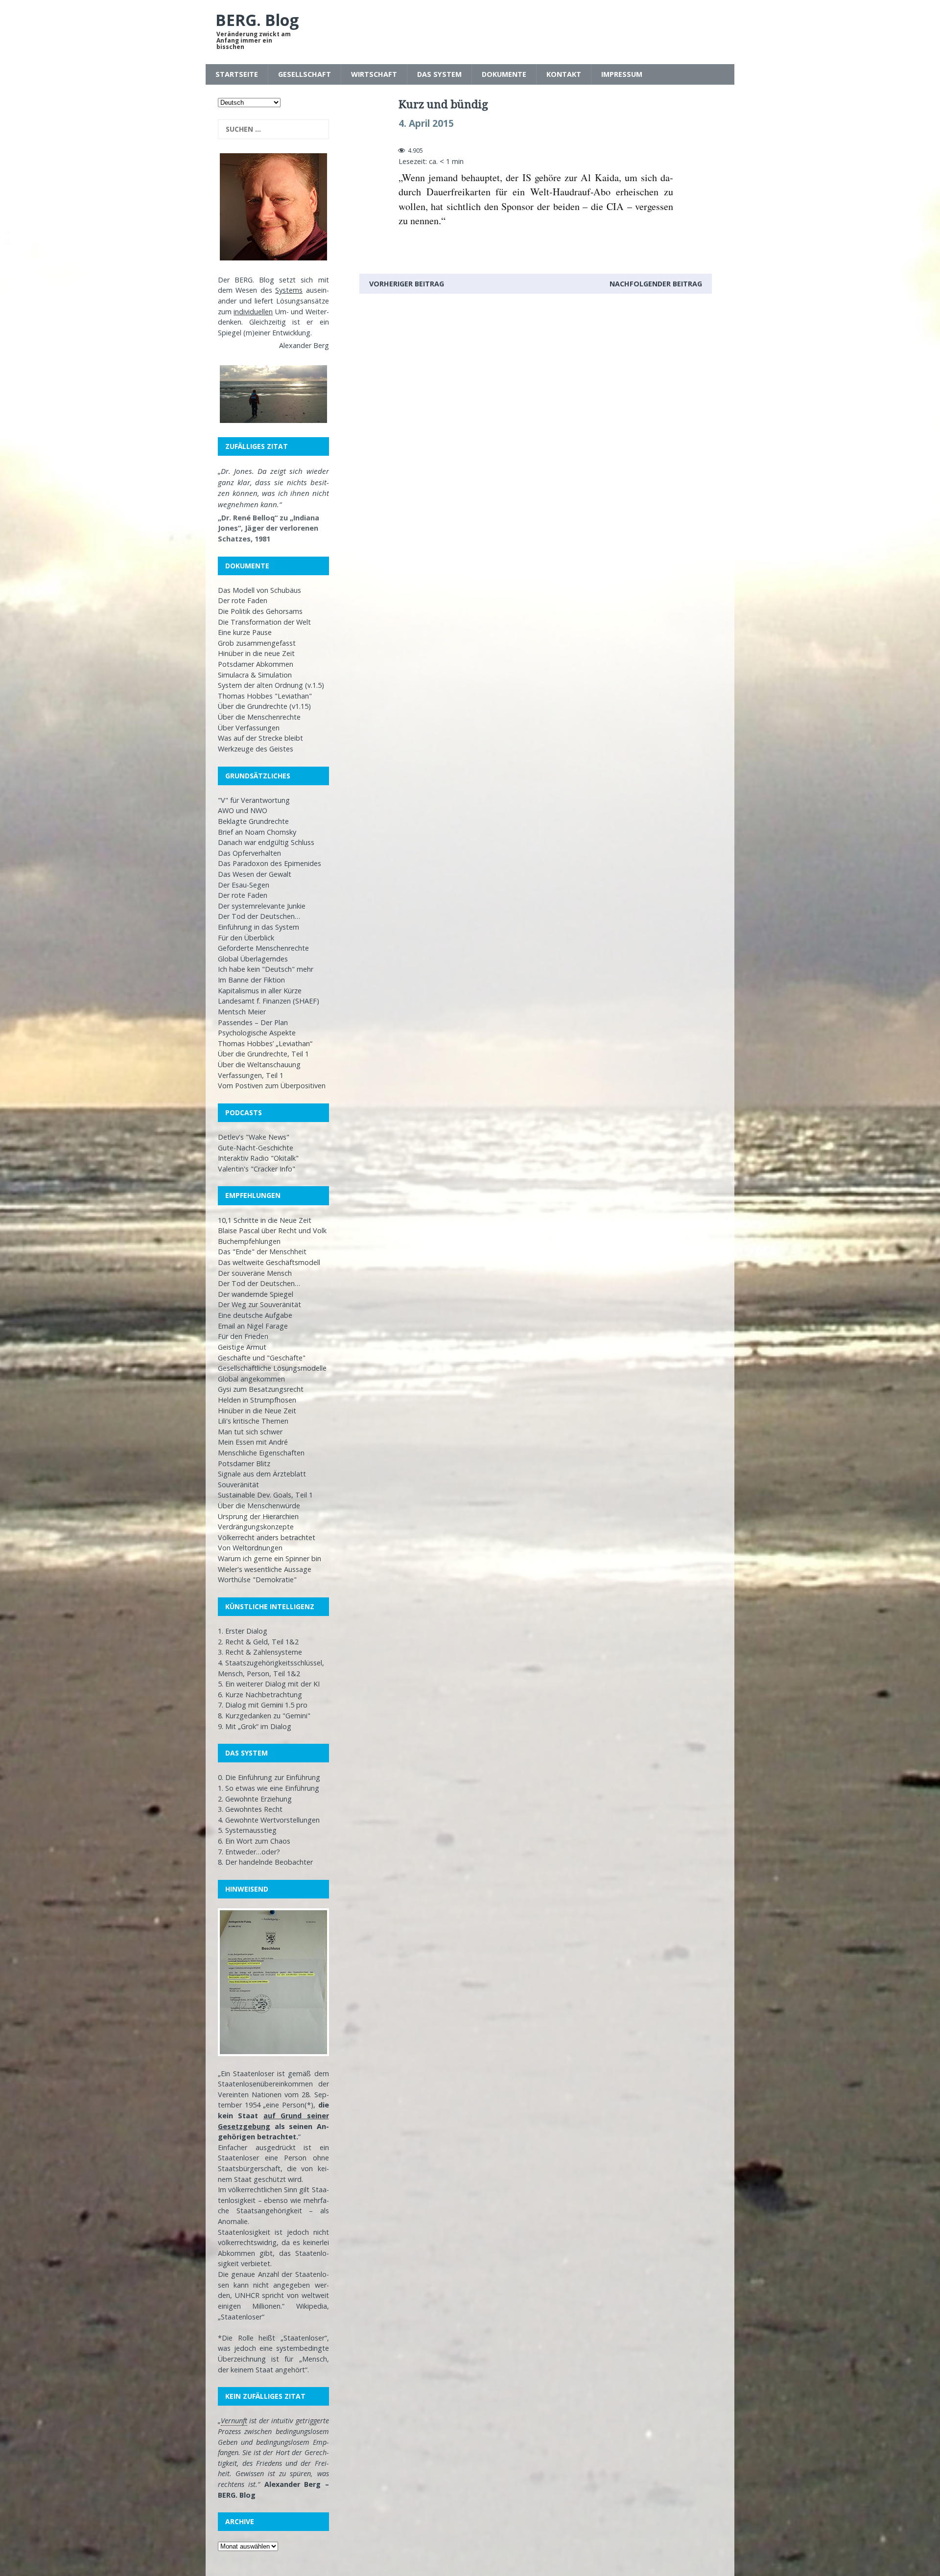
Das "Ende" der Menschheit (262, 1252)
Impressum (622, 74)
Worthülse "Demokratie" (257, 1580)
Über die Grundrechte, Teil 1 (263, 1054)
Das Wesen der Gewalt (255, 874)
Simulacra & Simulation (255, 675)
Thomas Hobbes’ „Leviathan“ (265, 1043)
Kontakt (564, 74)
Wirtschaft (374, 74)
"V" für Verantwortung (254, 800)
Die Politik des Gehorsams (260, 611)
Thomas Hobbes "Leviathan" (265, 696)
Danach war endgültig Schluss (266, 842)
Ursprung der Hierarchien (258, 1516)
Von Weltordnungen (250, 1548)
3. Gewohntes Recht (250, 1809)
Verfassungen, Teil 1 (251, 1075)
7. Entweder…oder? (249, 1852)
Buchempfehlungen (249, 1241)
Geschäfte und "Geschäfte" (262, 1358)
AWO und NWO (243, 810)
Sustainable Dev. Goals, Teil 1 (265, 1495)
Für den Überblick (246, 938)
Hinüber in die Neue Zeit (257, 1411)
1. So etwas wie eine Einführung (269, 1788)
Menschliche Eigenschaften (261, 1453)
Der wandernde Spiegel (256, 1294)
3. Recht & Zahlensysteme (260, 1652)
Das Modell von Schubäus (259, 590)
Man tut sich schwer (250, 1432)
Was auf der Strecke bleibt (260, 738)
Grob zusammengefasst (257, 643)
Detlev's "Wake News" (254, 1137)
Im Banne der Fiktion (251, 980)
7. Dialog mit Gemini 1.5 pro (263, 1705)
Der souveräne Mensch (255, 1273)
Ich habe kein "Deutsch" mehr (266, 969)
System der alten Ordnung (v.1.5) (271, 685)
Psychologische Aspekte (257, 1033)
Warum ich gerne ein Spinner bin (270, 1558)
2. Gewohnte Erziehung (255, 1799)
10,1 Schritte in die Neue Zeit (265, 1220)
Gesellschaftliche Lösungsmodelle (272, 1368)
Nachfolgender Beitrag (656, 284)
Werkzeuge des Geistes (256, 749)
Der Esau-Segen (244, 885)
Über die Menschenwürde (259, 1506)
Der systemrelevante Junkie (262, 906)
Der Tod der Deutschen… (259, 916)
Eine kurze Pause (245, 632)
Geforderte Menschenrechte (263, 948)
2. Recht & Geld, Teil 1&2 (258, 1642)
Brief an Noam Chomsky (257, 832)
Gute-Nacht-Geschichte (256, 1148)
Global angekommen (251, 1379)
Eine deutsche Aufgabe (255, 1315)
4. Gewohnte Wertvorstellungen (269, 1820)
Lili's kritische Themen (253, 1421)
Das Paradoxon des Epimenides (270, 863)
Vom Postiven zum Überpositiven (272, 1086)
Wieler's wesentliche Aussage (265, 1569)
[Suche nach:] (273, 129)
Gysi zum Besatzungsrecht (261, 1389)
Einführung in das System (258, 927)
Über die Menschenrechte (259, 717)
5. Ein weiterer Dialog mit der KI (269, 1684)
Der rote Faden (243, 600)
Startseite (237, 74)
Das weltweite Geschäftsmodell (269, 1262)
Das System (439, 74)
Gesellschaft (305, 74)
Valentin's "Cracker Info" (257, 1169)
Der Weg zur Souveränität (259, 1304)
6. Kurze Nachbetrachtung (260, 1695)
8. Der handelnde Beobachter (265, 1862)
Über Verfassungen (249, 728)
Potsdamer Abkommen (256, 664)
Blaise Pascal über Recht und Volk (272, 1230)
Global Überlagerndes (253, 959)
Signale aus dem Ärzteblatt (262, 1474)
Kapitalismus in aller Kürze (260, 991)
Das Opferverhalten (249, 853)
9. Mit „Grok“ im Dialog (255, 1726)
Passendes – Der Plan (253, 1022)
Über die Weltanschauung (259, 1065)
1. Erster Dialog (243, 1631)
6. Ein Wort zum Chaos (254, 1841)
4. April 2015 (426, 123)
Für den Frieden (243, 1336)
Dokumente (504, 74)
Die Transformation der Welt (264, 622)
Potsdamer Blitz (244, 1464)
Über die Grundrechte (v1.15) (264, 706)
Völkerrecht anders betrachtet (267, 1537)
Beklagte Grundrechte (253, 821)
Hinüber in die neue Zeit (256, 653)
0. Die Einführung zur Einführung (269, 1777)
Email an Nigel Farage (253, 1326)
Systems (289, 290)
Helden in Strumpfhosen (257, 1400)
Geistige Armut (242, 1347)
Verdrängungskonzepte (256, 1527)
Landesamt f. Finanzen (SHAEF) (269, 1001)
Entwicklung (291, 333)
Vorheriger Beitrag (407, 284)
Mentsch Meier (242, 1012)
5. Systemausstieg (247, 1830)
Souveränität (238, 1485)
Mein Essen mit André (253, 1442)
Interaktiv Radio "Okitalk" (258, 1158)
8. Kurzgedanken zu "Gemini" (264, 1716)
